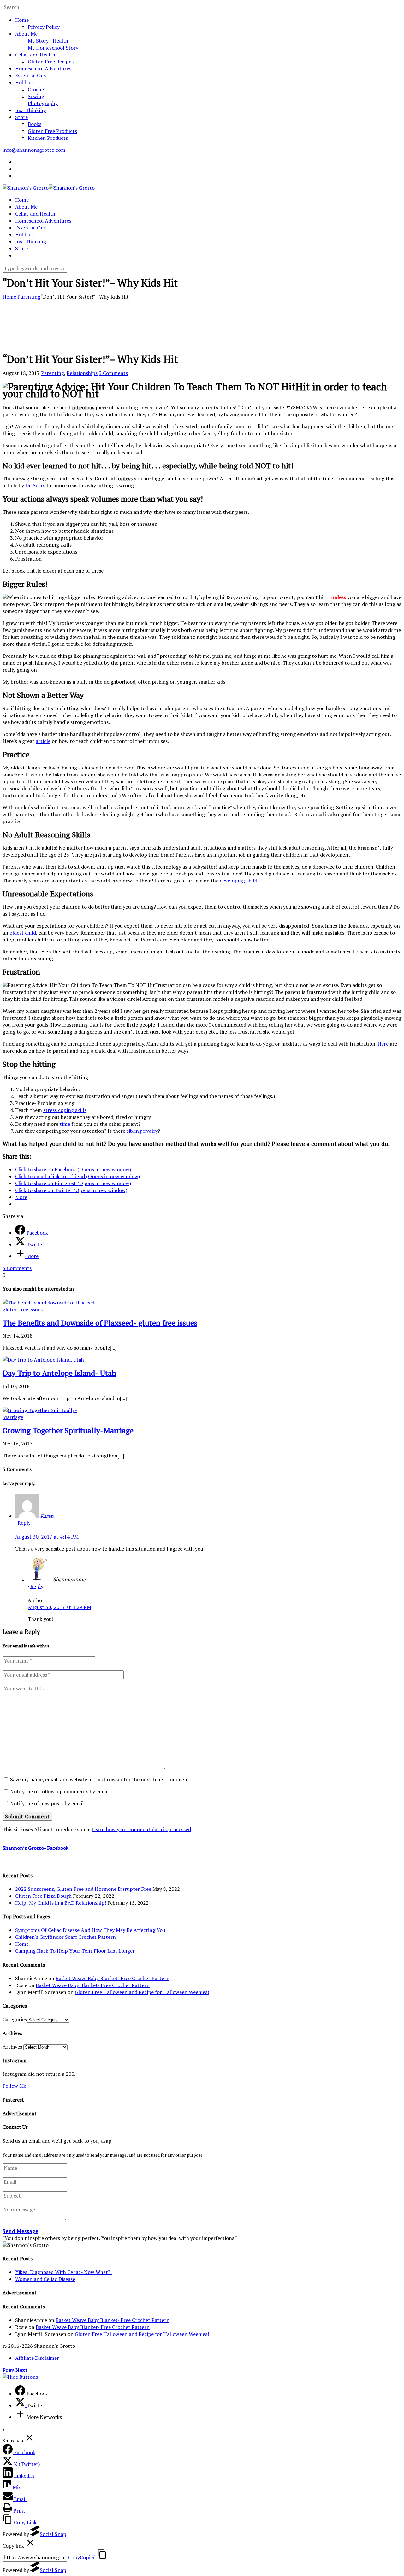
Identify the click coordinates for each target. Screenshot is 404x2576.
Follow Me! (15, 2086)
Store (21, 117)
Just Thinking (31, 110)
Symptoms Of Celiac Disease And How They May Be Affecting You (90, 1930)
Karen (47, 1516)
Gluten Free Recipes (51, 62)
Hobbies (24, 82)
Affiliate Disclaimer (37, 2358)
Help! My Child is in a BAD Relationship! (61, 1903)
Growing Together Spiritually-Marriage (68, 1430)
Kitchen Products (48, 138)
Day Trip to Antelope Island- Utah (59, 1373)
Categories (15, 2019)
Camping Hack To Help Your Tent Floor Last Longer (75, 1951)
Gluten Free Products (52, 131)
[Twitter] (21, 2405)
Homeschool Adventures (43, 68)
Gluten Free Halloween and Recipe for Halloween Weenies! (142, 1992)
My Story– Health (48, 41)
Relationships (82, 373)
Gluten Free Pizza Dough (43, 1896)
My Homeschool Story (53, 48)
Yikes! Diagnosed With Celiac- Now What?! (63, 2272)
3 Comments (113, 373)
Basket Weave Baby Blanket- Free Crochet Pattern (113, 1978)
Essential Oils (30, 75)
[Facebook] (21, 2394)
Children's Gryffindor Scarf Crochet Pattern (65, 1937)
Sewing (36, 96)
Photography (43, 103)
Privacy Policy (44, 27)
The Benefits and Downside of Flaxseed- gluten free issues (100, 1323)
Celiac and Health (35, 55)
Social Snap (53, 2534)
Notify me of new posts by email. (48, 1803)
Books (35, 124)
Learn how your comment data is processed (141, 1829)
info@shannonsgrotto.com (34, 150)
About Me (26, 34)
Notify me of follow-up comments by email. (60, 1791)
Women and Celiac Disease (45, 2279)
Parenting (29, 297)
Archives (12, 2047)
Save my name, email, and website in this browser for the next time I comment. (100, 1779)
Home (22, 20)
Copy (82, 2557)
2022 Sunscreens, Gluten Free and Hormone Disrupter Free (83, 1889)
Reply (24, 1523)
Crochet (37, 89)
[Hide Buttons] (20, 2377)
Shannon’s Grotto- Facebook (36, 1848)
